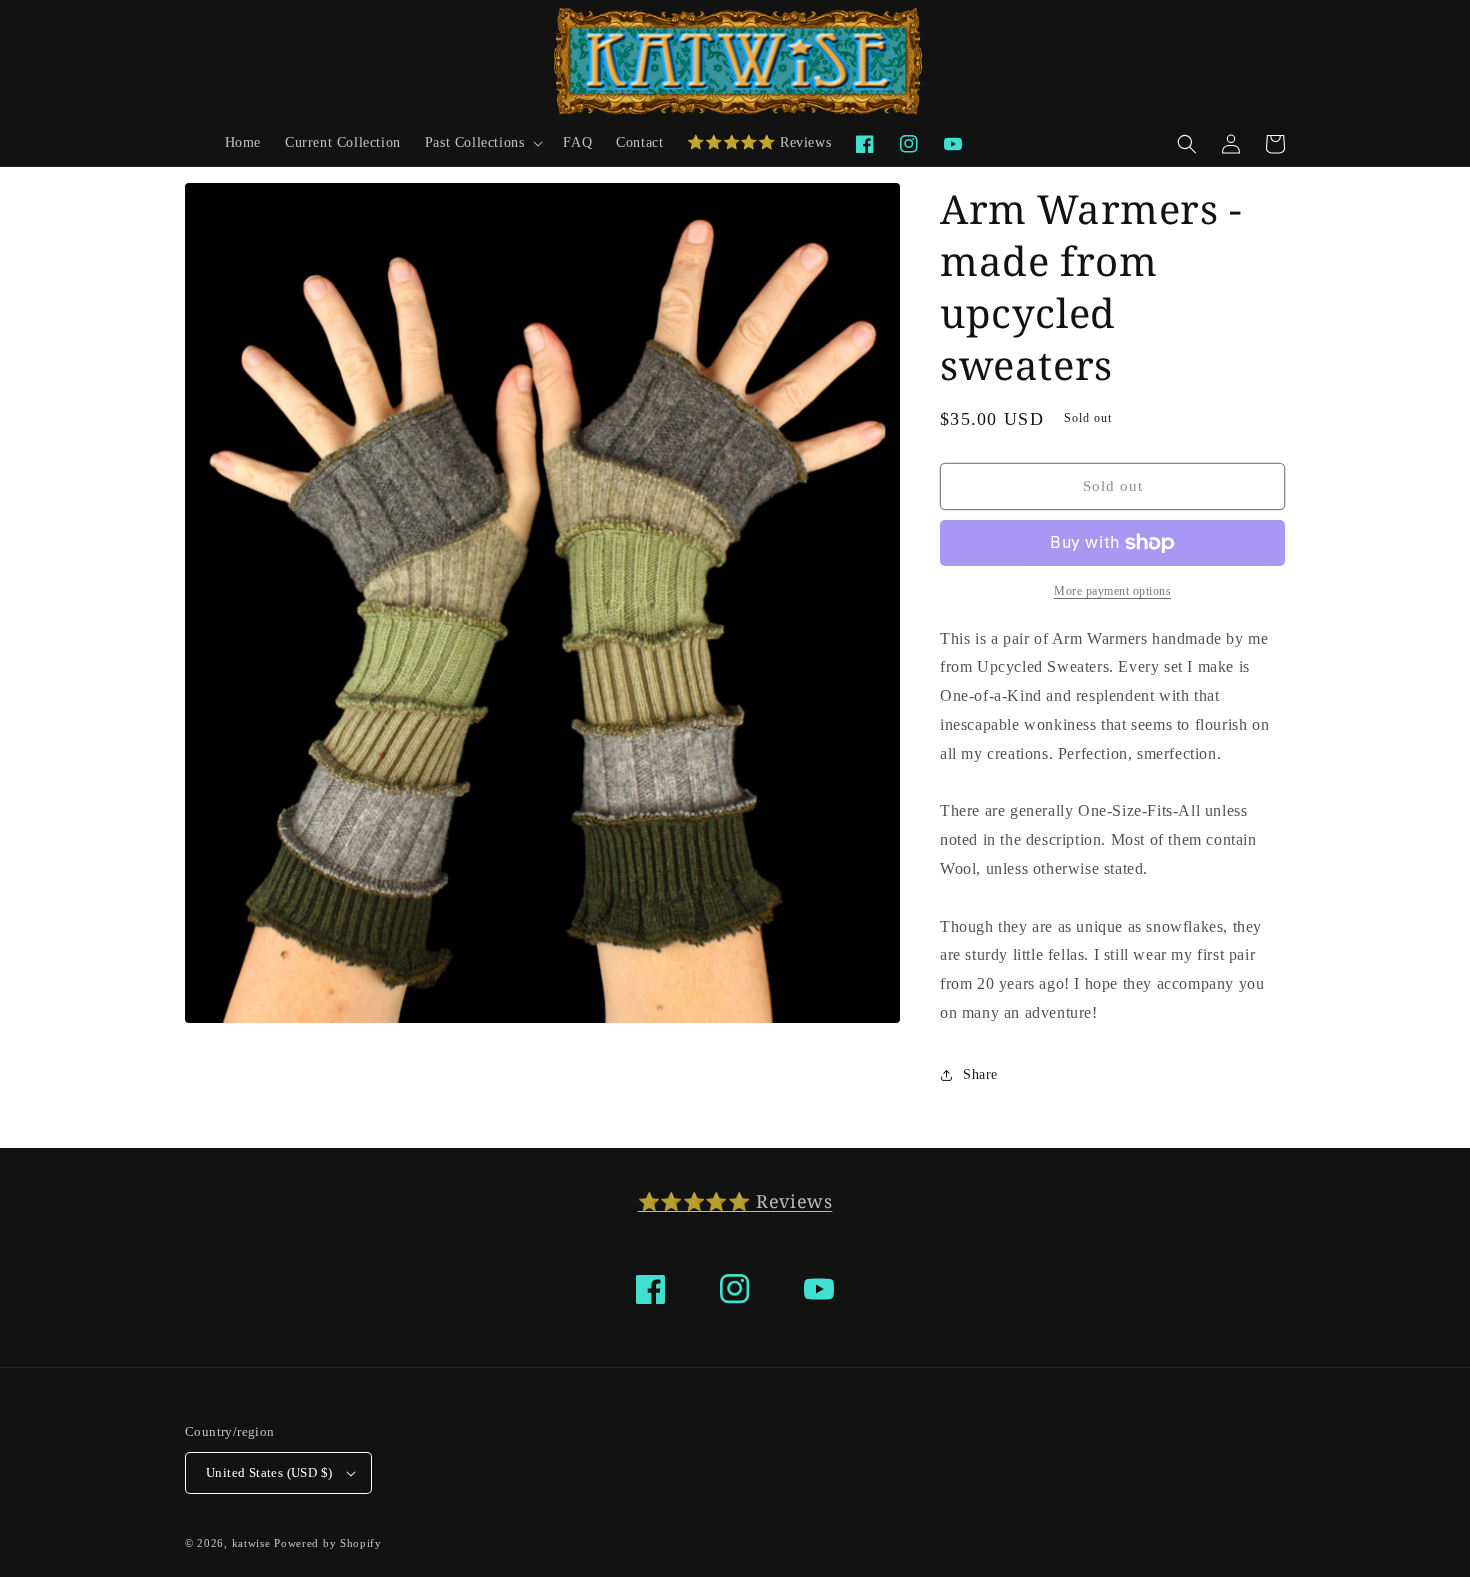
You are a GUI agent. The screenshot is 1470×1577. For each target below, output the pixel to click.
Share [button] (980, 1074)
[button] (482, 143)
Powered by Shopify (328, 1543)
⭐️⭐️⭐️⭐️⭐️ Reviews (735, 1201)
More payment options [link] (1112, 591)
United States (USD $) (269, 1472)
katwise (251, 1543)
